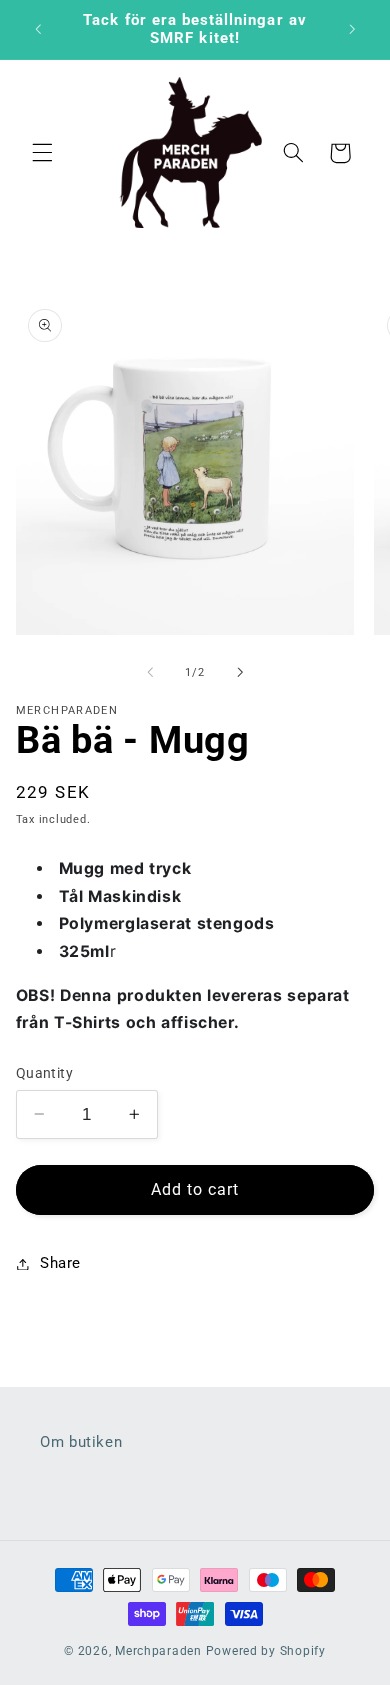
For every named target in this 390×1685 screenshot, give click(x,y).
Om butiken (81, 1442)
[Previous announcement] (38, 29)
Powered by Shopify (266, 1651)
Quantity (44, 1073)
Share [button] (60, 1263)
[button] (42, 153)
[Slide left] (150, 672)
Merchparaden (158, 1651)
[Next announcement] (352, 29)
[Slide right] (240, 672)
